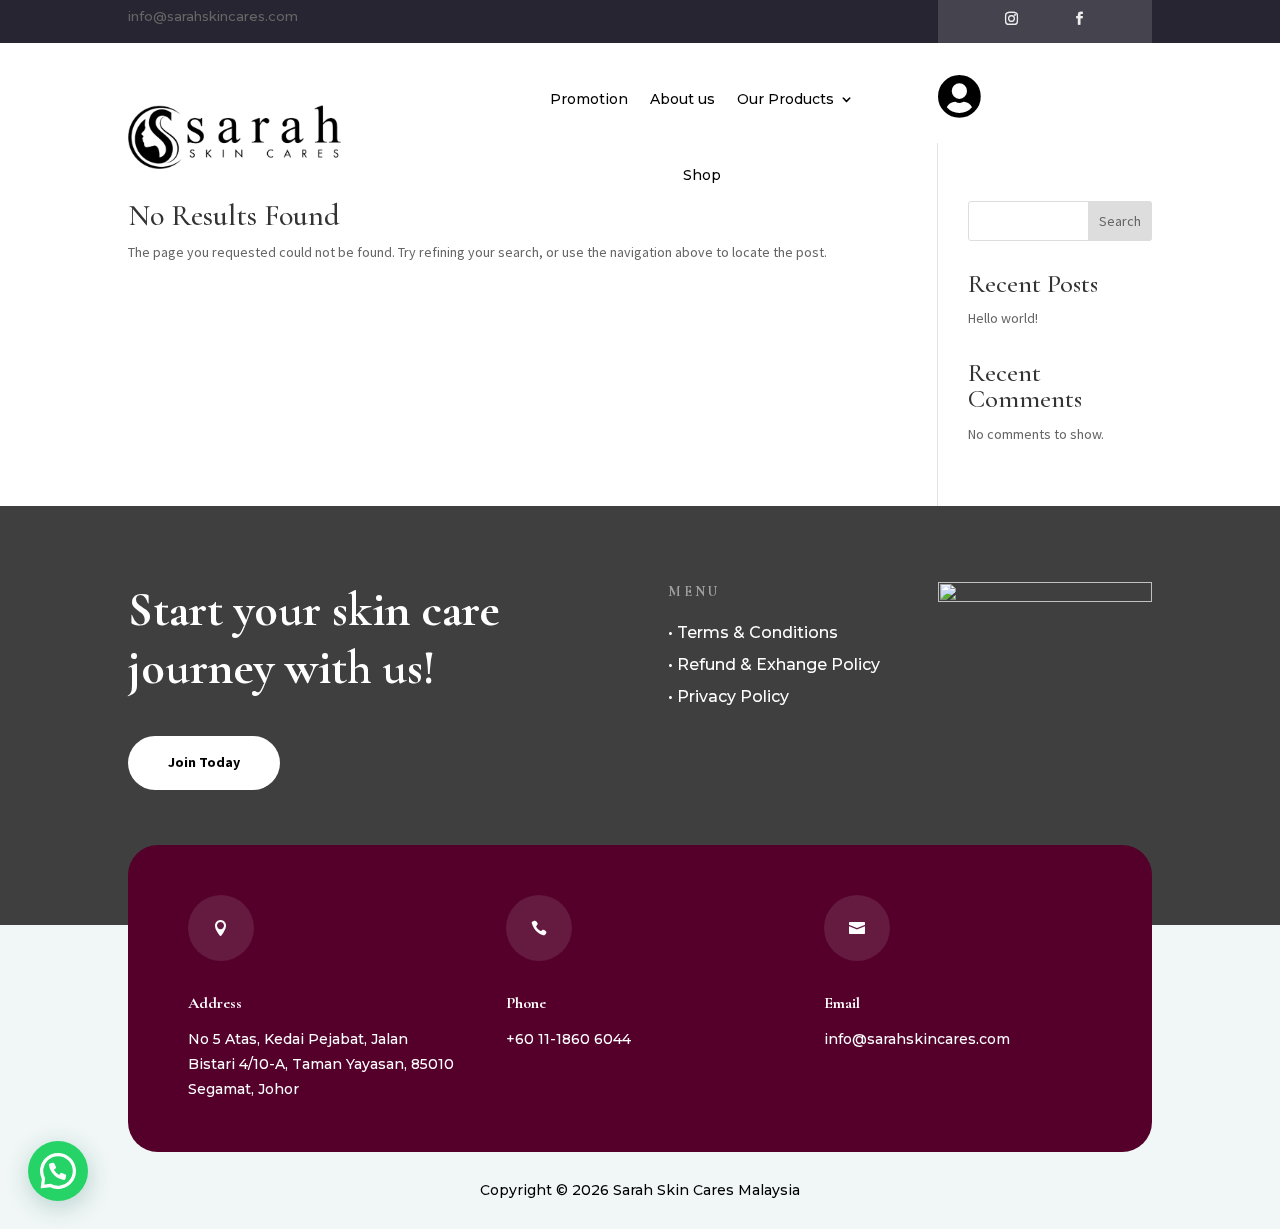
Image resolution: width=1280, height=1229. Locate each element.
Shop (702, 175)
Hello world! (1003, 318)
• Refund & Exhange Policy (774, 664)
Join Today (204, 762)
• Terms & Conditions (753, 632)
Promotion (589, 99)
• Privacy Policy (728, 696)
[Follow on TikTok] (1045, 19)
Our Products (785, 99)
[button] (58, 1171)
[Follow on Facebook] (1079, 19)
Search (1120, 221)
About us (682, 99)
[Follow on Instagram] (1011, 19)
